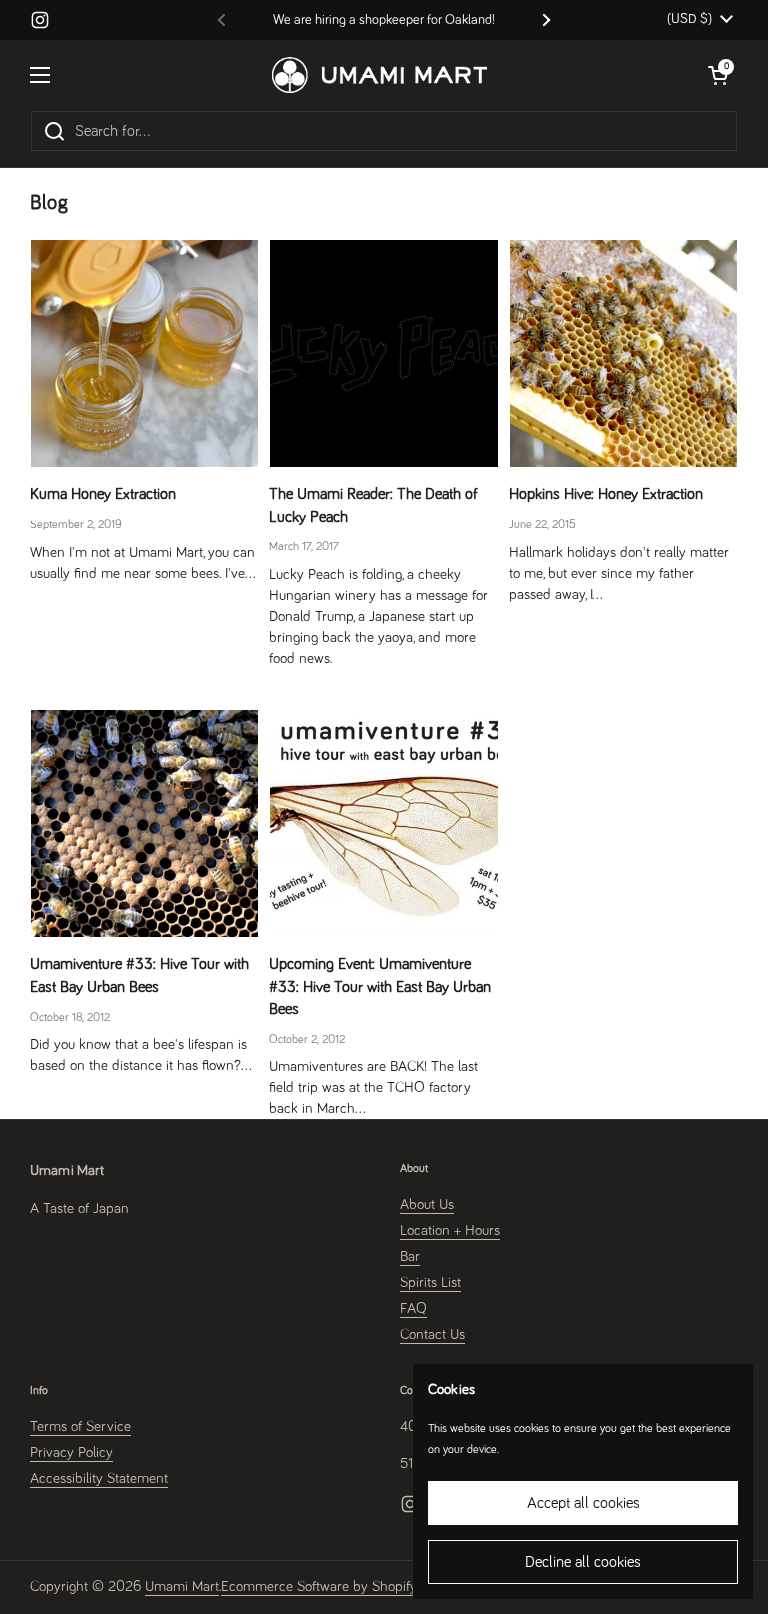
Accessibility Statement (99, 1478)
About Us (427, 1204)
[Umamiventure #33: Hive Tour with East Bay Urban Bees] (144, 823)
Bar (410, 1256)
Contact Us (432, 1334)
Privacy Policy (71, 1452)
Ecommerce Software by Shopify (319, 1586)
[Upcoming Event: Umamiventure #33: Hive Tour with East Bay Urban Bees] (383, 823)
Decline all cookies (583, 1562)
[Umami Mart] (379, 75)
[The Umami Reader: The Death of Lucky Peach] (383, 353)
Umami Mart (182, 1586)
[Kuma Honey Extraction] (144, 353)
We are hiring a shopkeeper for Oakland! (384, 20)
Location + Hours (450, 1230)
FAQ (413, 1308)
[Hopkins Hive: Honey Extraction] (623, 353)
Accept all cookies (583, 1503)
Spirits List (430, 1282)
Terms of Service (80, 1426)
